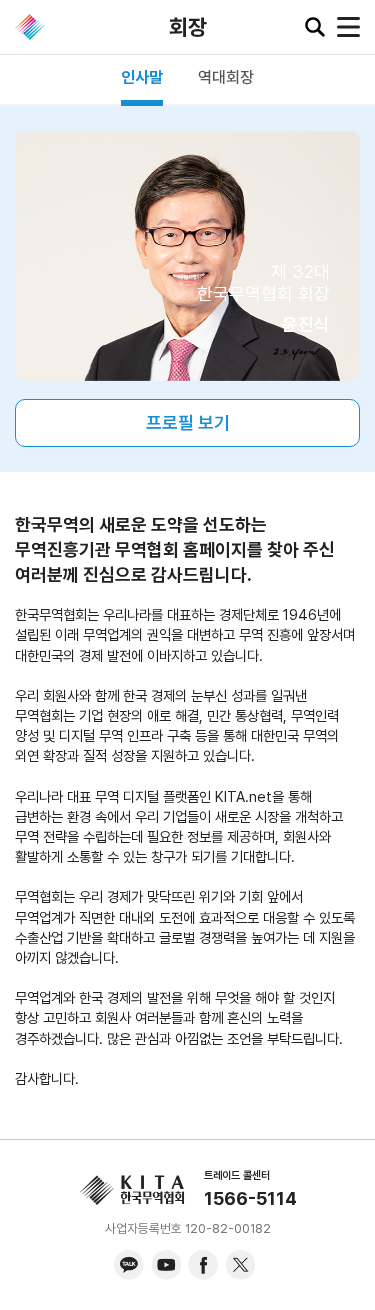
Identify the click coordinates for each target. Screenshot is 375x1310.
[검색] (315, 27)
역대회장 (226, 77)
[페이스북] (203, 1265)
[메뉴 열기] (348, 27)
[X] (240, 1265)
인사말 (142, 77)
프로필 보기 (188, 422)
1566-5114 (250, 1198)
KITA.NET (30, 27)
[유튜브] (166, 1265)
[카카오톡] (129, 1265)
